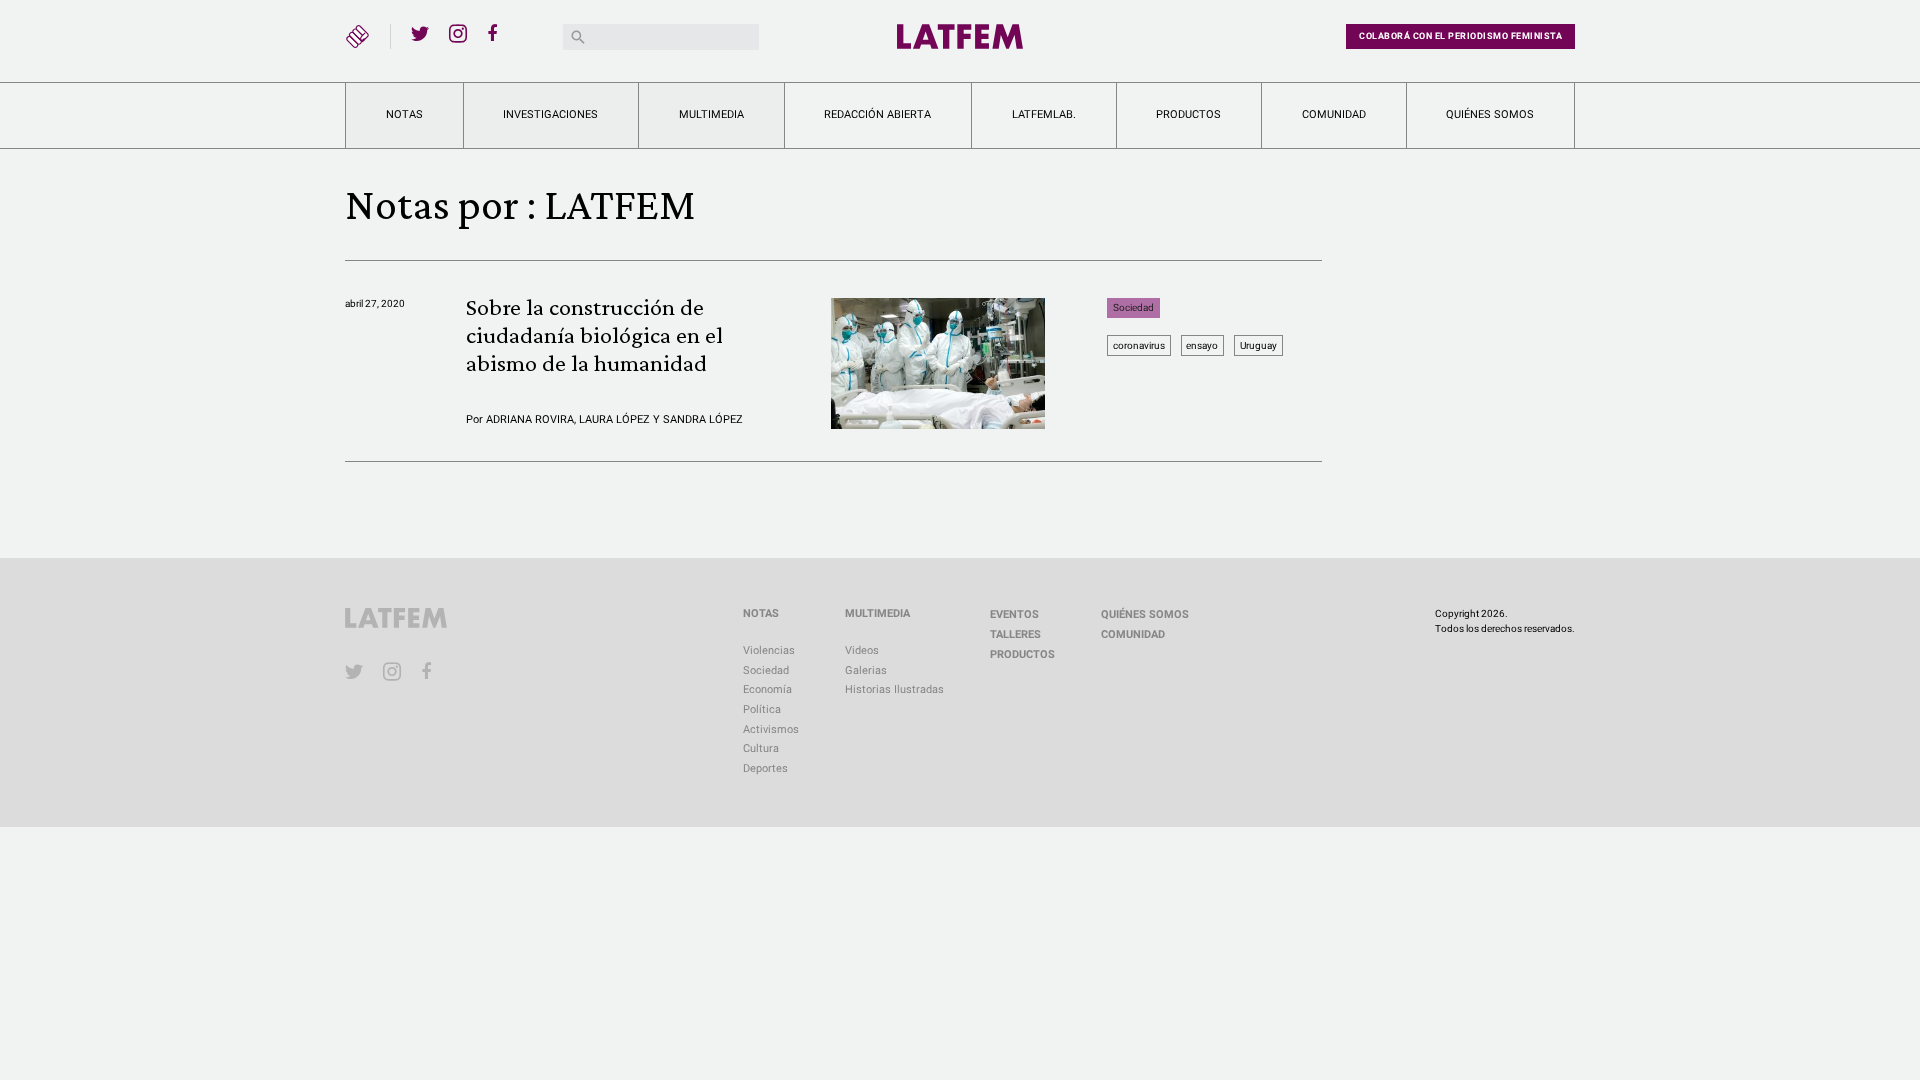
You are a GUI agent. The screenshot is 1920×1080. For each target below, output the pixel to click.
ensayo (1202, 345)
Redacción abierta (877, 114)
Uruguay (1258, 345)
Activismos (771, 729)
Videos (862, 650)
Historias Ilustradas (894, 689)
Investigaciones (550, 114)
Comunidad (1334, 114)
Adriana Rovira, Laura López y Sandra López (614, 419)
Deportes (765, 768)
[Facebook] (496, 33)
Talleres (1015, 634)
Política (762, 709)
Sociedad (1133, 307)
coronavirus (1139, 345)
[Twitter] (420, 33)
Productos (1188, 114)
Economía (767, 689)
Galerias (866, 670)
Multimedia (711, 114)
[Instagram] (458, 33)
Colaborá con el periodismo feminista (1460, 36)
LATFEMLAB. (1044, 114)
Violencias (769, 650)
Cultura (761, 748)
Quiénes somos (1490, 114)
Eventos (1014, 614)
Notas (404, 114)
